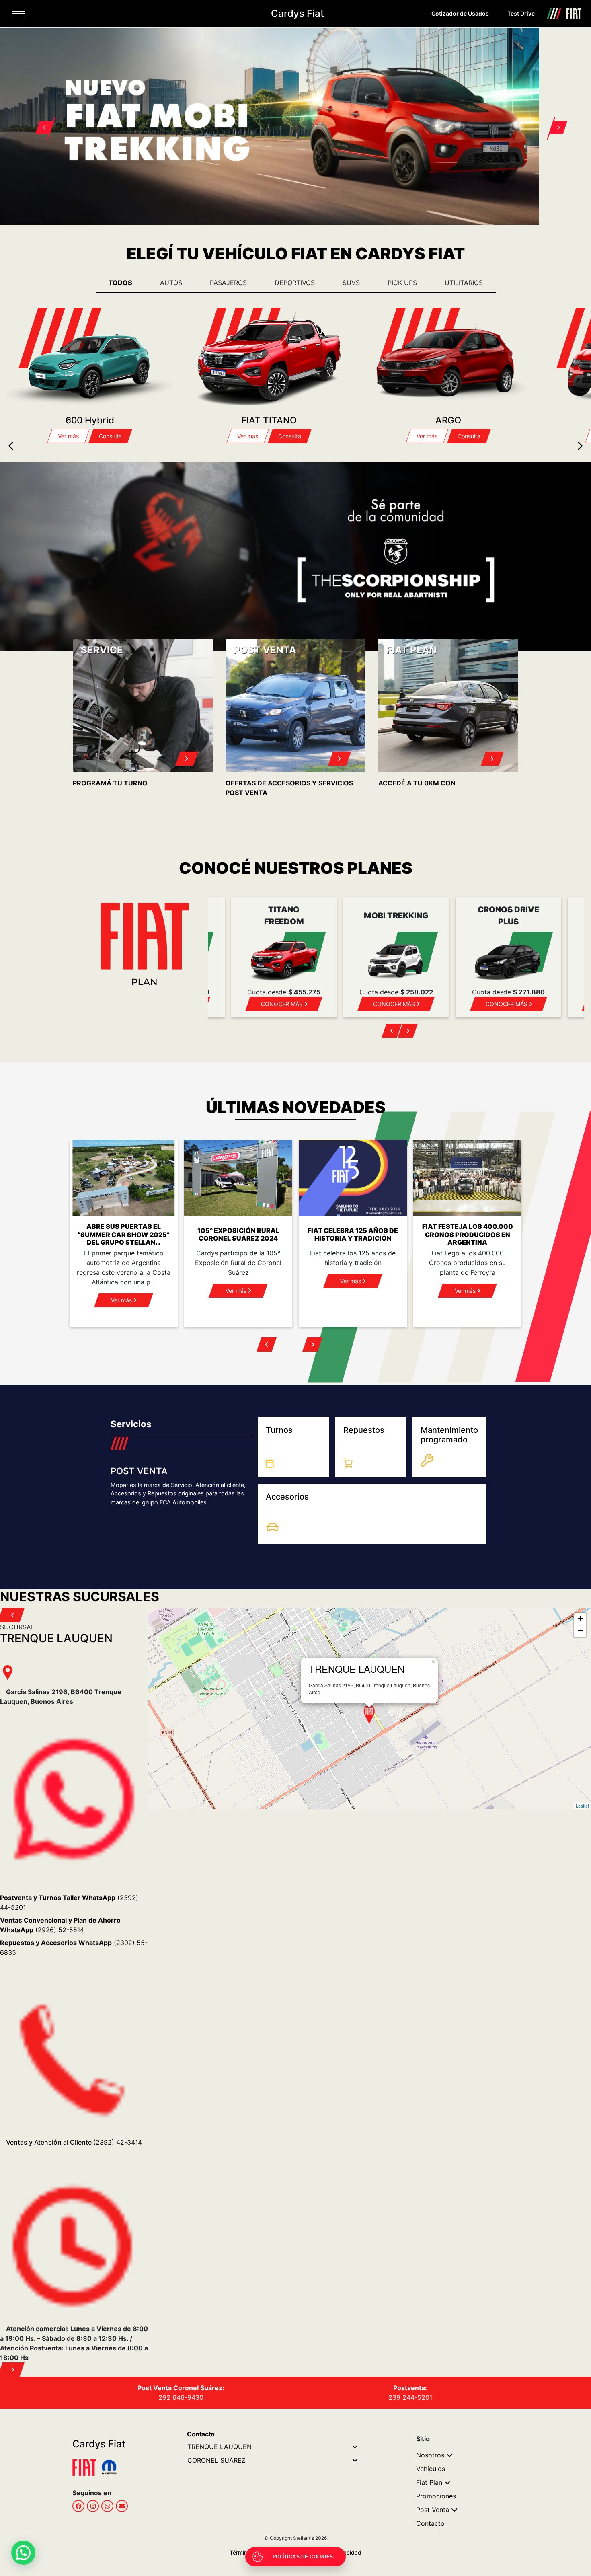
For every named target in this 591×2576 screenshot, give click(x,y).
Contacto (430, 2521)
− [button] (580, 1628)
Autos (171, 279)
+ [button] (580, 1616)
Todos (120, 279)
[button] (40, 116)
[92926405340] (107, 2503)
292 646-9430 (181, 2395)
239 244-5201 (410, 2395)
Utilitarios (464, 279)
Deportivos (295, 279)
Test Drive (521, 13)
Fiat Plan (429, 2479)
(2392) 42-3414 (74, 2139)
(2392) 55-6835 (74, 1945)
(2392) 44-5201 (69, 1900)
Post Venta (433, 2507)
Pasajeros (228, 279)
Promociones (436, 2493)
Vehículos (431, 2466)
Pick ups (402, 279)
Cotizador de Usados (460, 13)
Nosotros (430, 2452)
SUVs (351, 279)
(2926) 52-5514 (60, 1922)
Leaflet (582, 1802)
